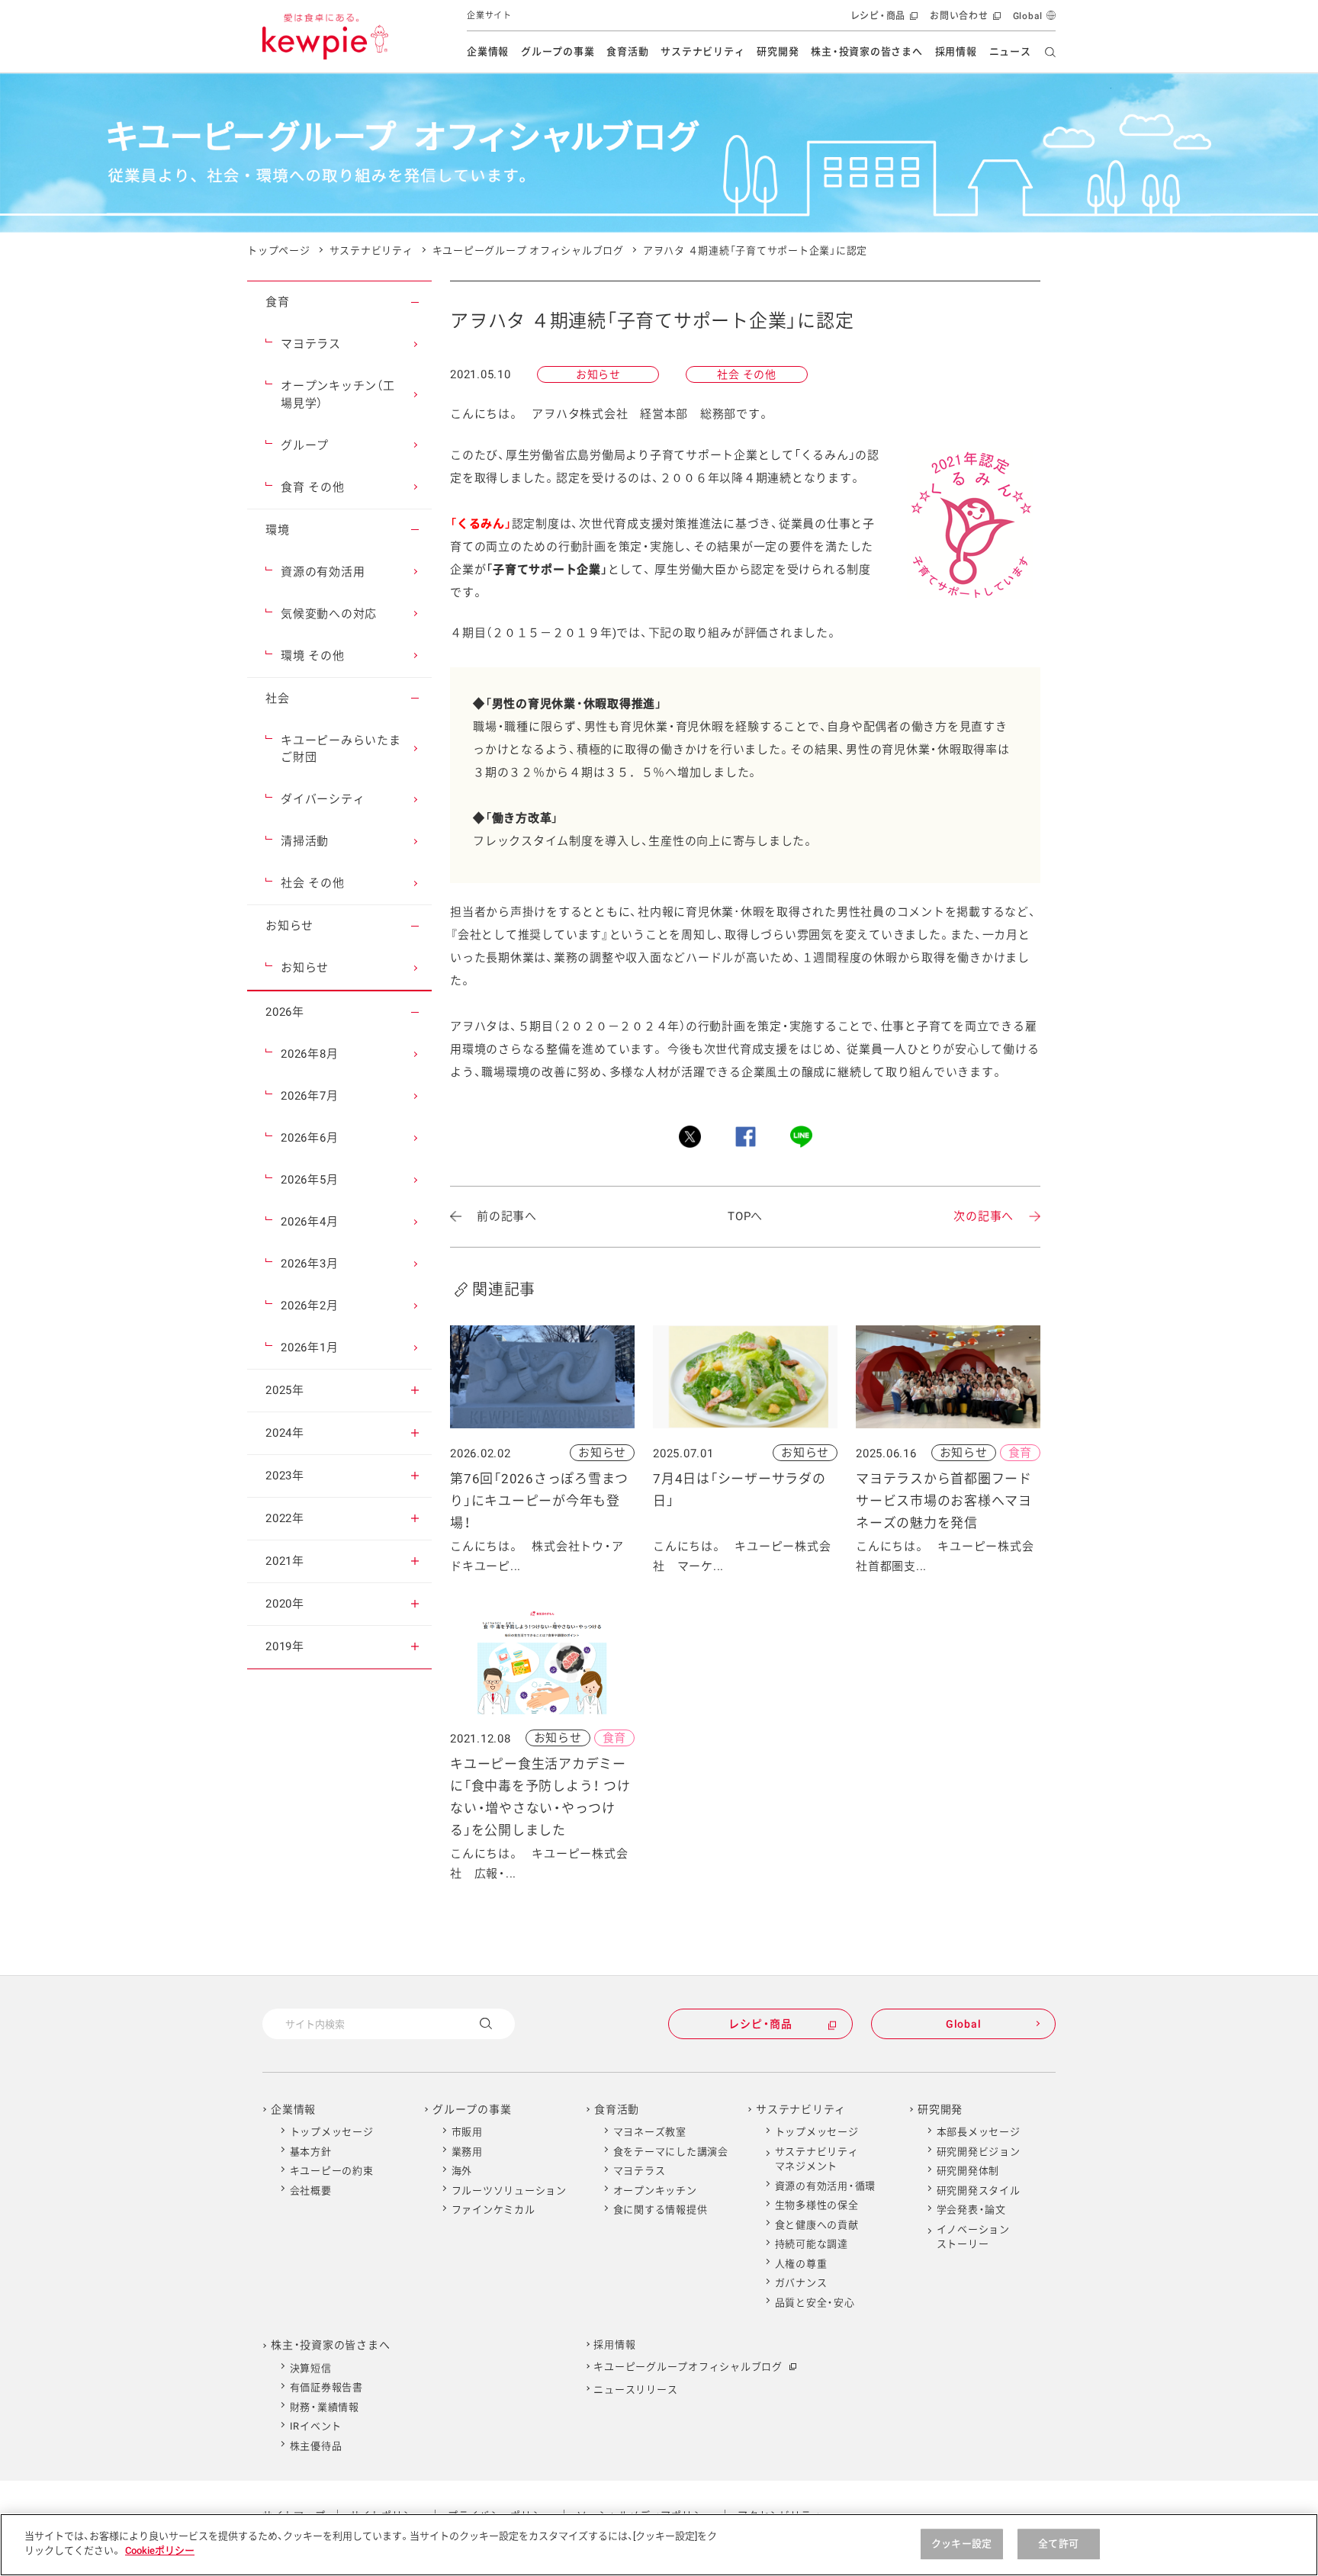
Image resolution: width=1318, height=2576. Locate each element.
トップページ (279, 251)
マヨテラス (640, 2171)
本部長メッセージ (979, 2132)
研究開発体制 (968, 2171)
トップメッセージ (332, 2132)
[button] (415, 302)
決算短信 (311, 2368)
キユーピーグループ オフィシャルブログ (528, 251)
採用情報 (956, 51)
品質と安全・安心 (815, 2303)
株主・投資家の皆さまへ (866, 51)
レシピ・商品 (883, 21)
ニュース (1010, 51)
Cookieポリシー (160, 2550)
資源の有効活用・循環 (826, 2186)
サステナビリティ (702, 51)
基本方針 (311, 2152)
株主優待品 (316, 2446)
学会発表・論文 (971, 2210)
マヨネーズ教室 (650, 2132)
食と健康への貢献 (817, 2225)
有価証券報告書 (326, 2387)
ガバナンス (801, 2283)
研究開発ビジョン (979, 2152)
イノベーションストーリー (973, 2237)
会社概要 (311, 2191)
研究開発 (778, 51)
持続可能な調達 (812, 2244)
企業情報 (488, 51)
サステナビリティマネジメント (817, 2159)
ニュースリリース (635, 2390)
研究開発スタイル (979, 2191)
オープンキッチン (655, 2191)
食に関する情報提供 (661, 2210)
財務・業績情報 (325, 2407)
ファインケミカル (493, 2210)
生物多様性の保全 (817, 2205)
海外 (462, 2171)
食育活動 (627, 51)
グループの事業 (558, 51)
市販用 (467, 2132)
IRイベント (316, 2426)
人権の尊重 (801, 2264)
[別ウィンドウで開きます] (690, 1137)
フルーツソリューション (509, 2191)
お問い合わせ (964, 21)
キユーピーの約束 (332, 2171)
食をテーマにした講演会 (671, 2152)
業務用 (467, 2152)
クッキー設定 (961, 2544)
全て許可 (1058, 2544)
